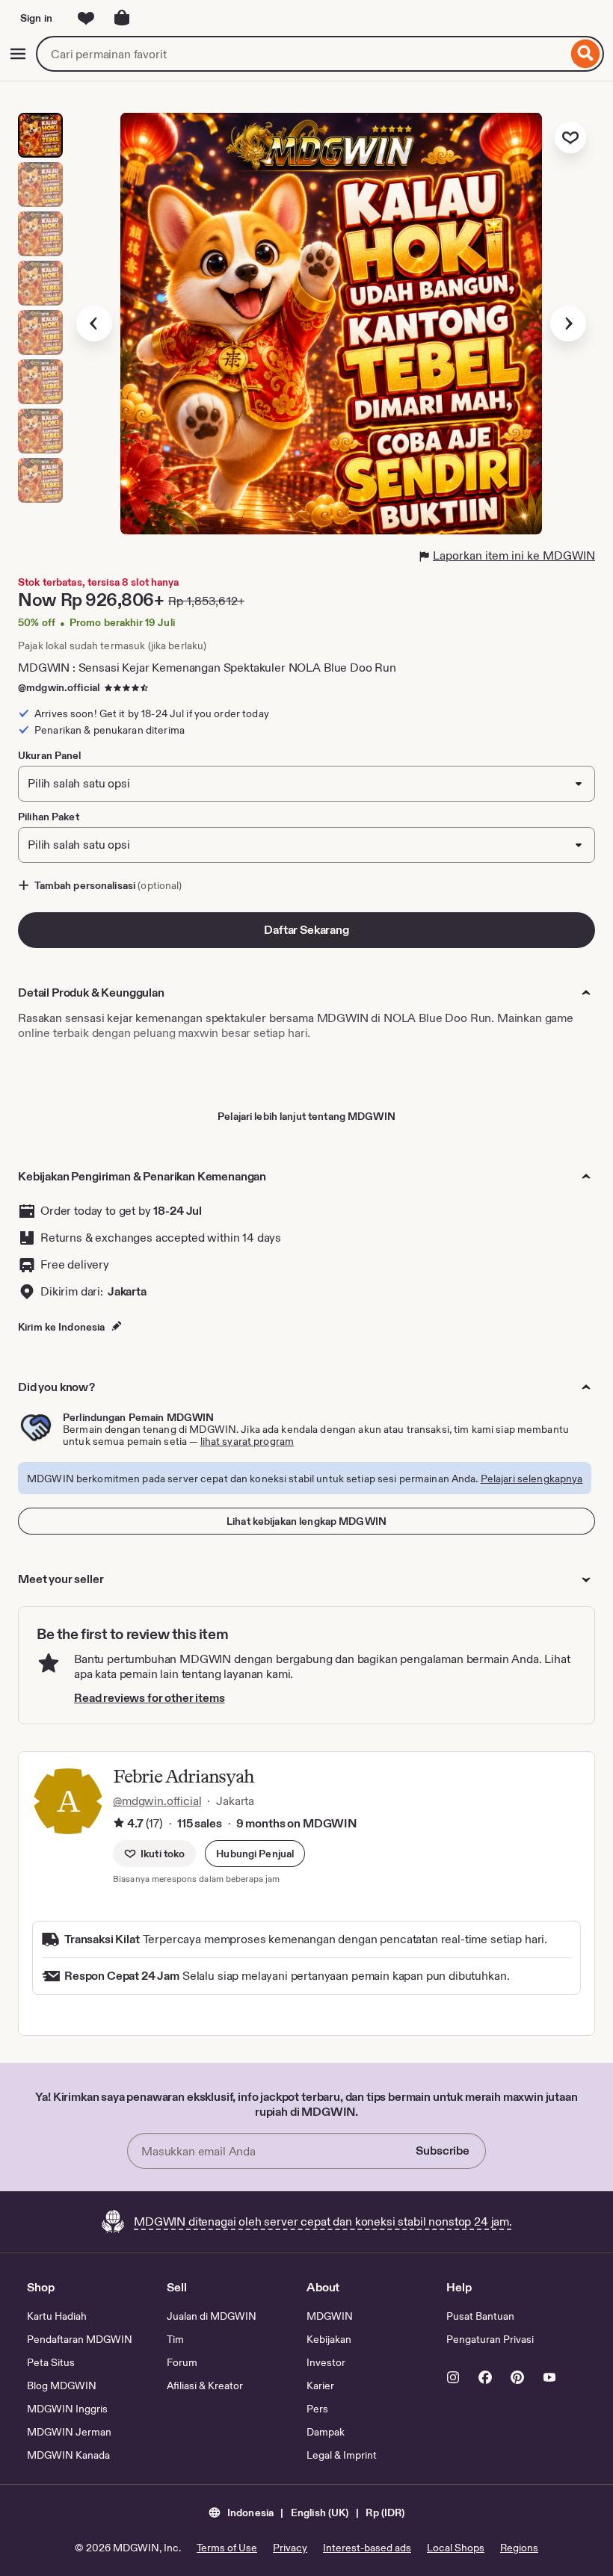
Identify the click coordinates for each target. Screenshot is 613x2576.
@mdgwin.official (59, 687)
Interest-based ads (367, 2548)
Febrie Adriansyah (184, 1776)
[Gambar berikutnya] (568, 323)
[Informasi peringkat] (119, 1824)
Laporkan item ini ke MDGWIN (514, 555)
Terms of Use (227, 2548)
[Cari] (586, 54)
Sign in (36, 18)
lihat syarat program (247, 1441)
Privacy (290, 2548)
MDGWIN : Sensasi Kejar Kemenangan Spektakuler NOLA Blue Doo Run (207, 668)
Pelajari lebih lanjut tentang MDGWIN (306, 1116)
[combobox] (302, 54)
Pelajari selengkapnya (532, 1479)
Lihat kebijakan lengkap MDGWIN (306, 1521)
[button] (255, 1854)
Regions (519, 2548)
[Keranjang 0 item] (122, 18)
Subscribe (443, 2151)
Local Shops (456, 2548)
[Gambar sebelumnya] (94, 323)
